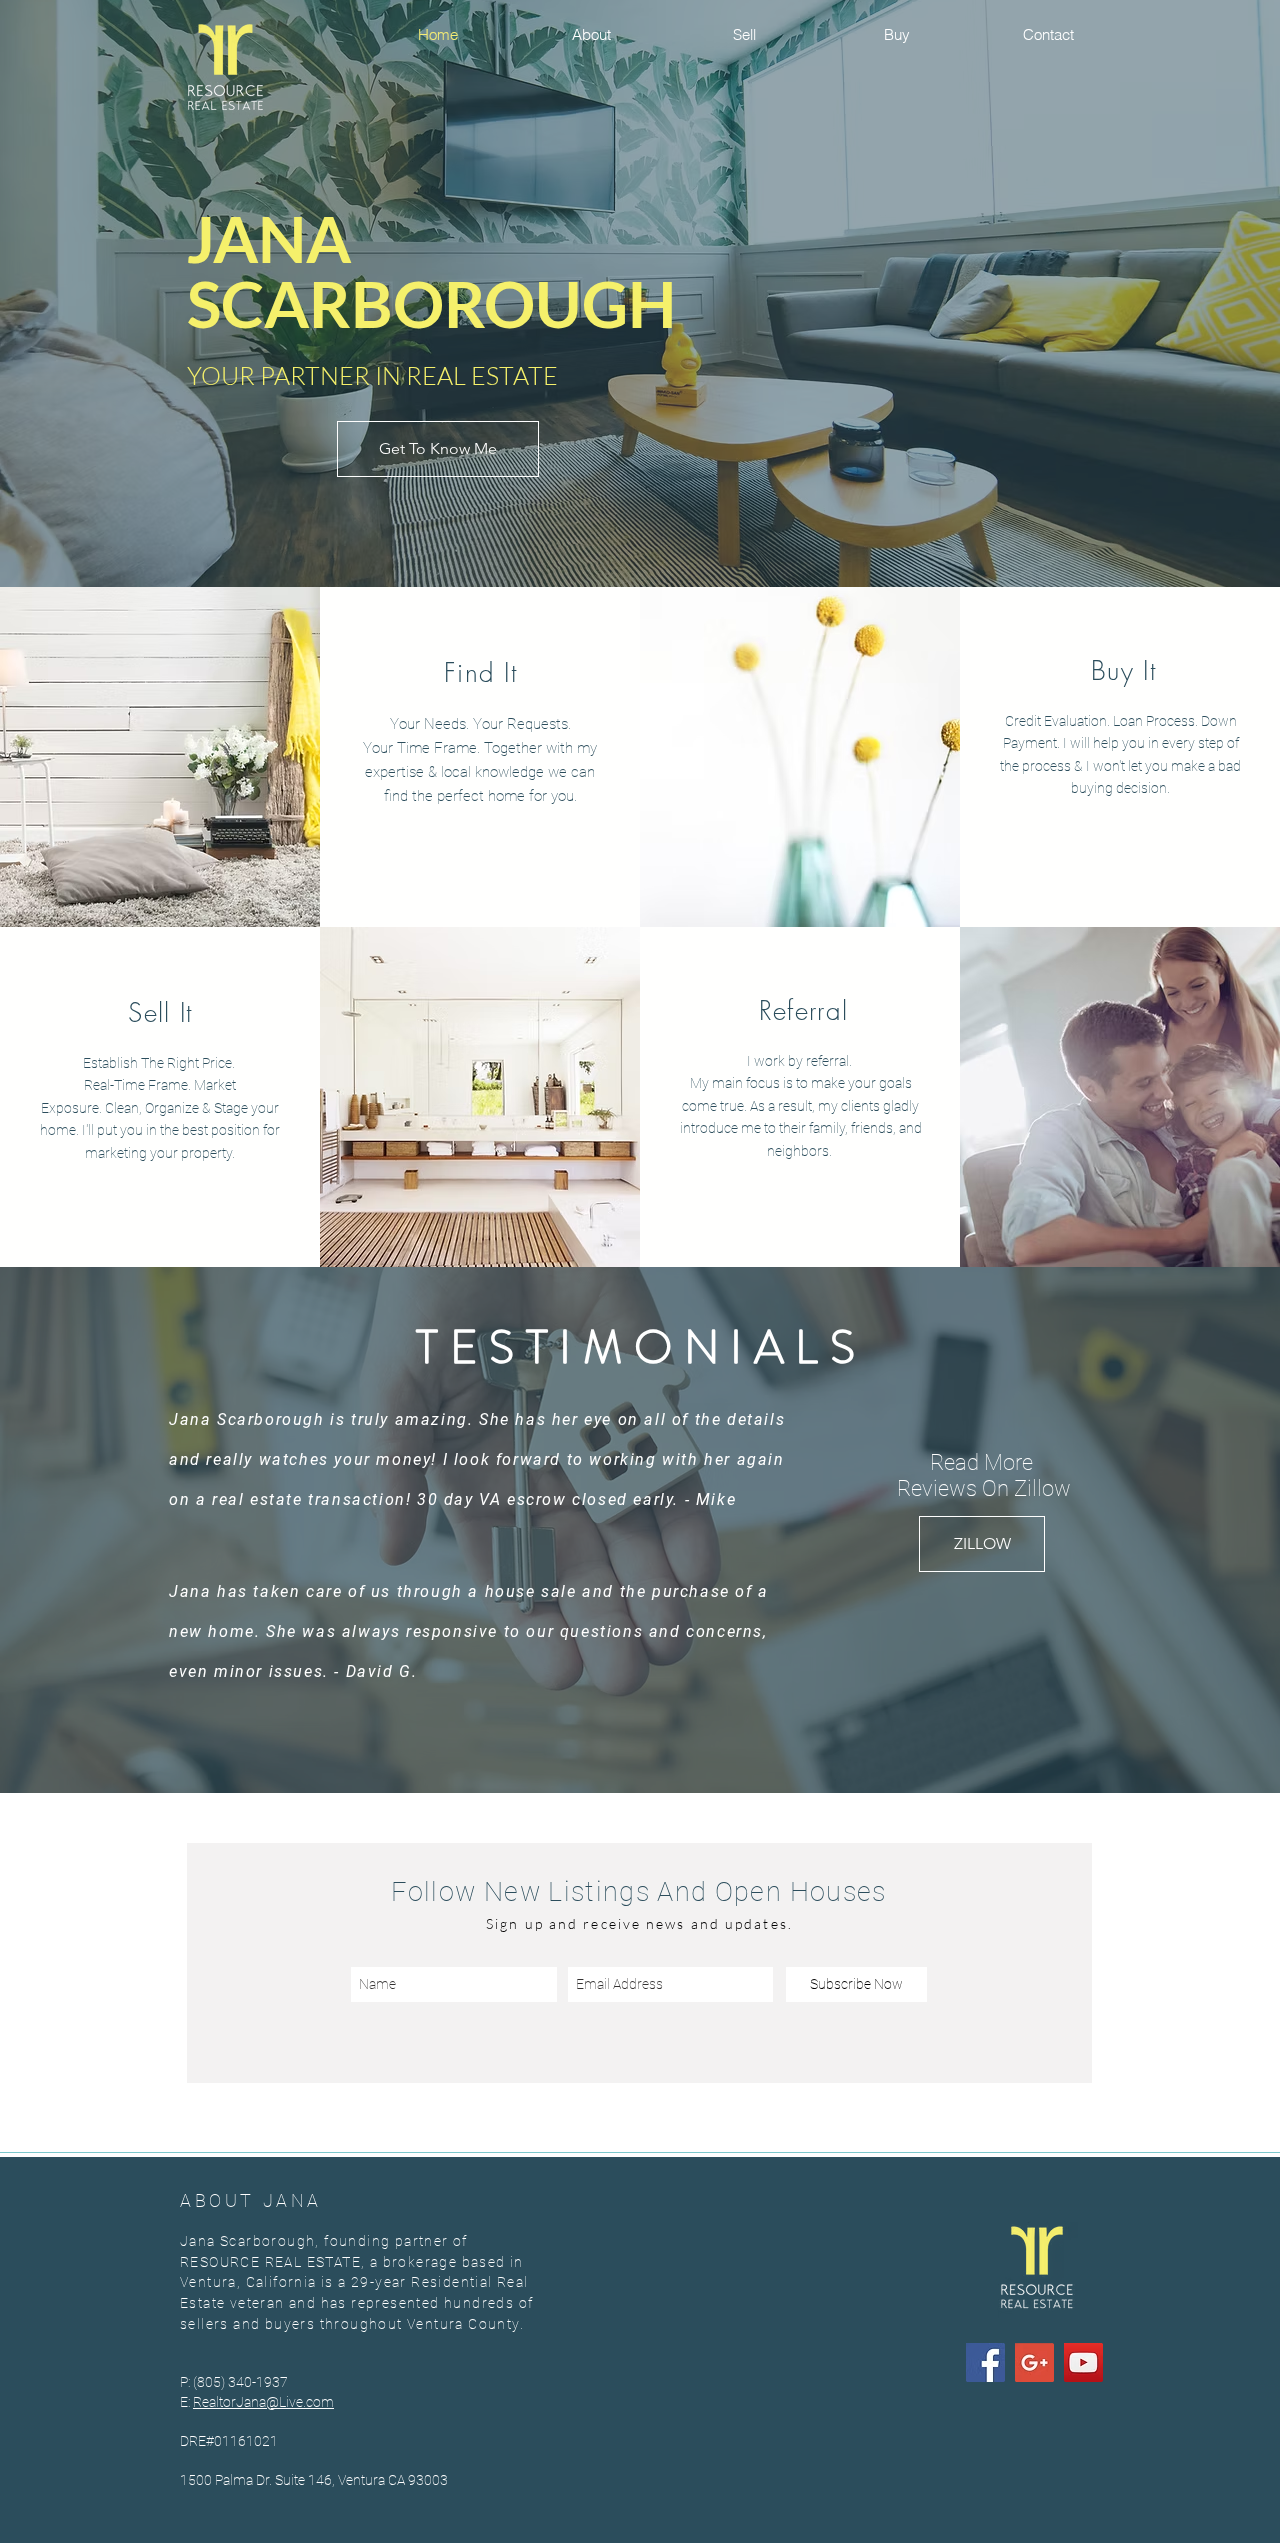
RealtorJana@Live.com (263, 2402)
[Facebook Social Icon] (985, 2362)
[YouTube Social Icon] (1083, 2362)
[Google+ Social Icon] (1034, 2362)
